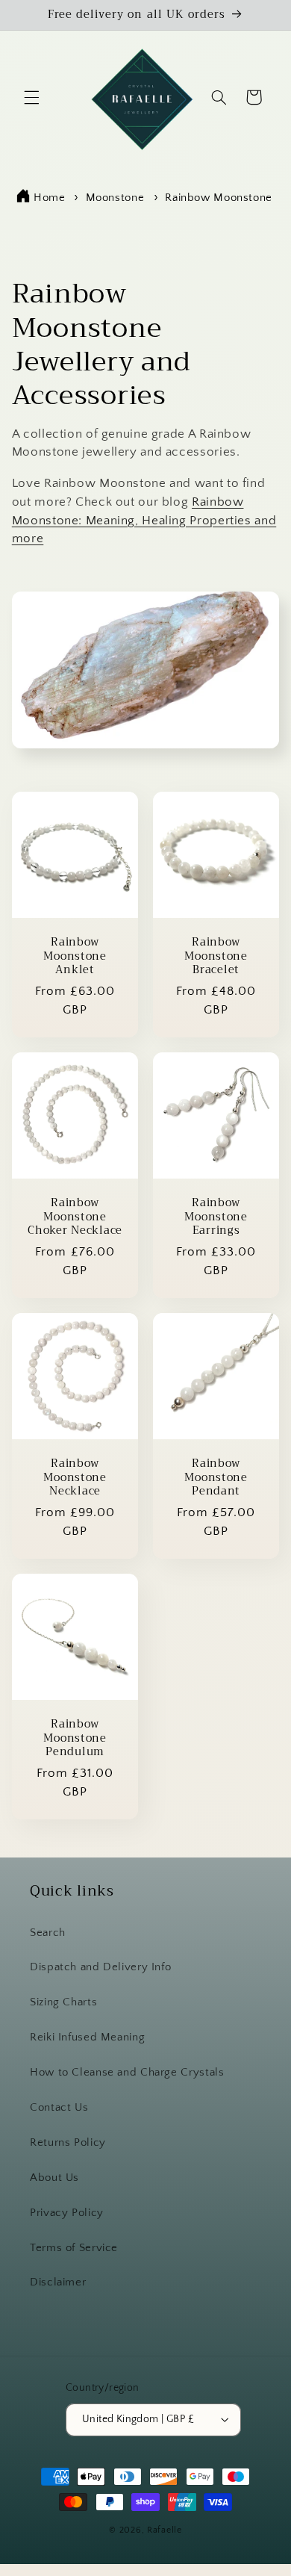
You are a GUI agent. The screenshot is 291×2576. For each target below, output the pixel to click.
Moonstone (117, 198)
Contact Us (59, 2108)
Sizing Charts (63, 2002)
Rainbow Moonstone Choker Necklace (75, 1217)
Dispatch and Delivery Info (100, 1967)
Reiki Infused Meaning (87, 2037)
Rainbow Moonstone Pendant (216, 1478)
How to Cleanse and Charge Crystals (127, 2073)
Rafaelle (165, 2530)
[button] (31, 97)
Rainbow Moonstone (219, 198)
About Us (54, 2178)
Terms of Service (74, 2248)
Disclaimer (58, 2282)
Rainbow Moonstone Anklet (75, 956)
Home (50, 198)
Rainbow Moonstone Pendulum (75, 1738)
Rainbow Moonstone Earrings (216, 1217)
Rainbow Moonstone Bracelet (216, 956)
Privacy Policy (67, 2213)
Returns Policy (68, 2143)
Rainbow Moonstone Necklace (75, 1478)
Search (48, 1933)
